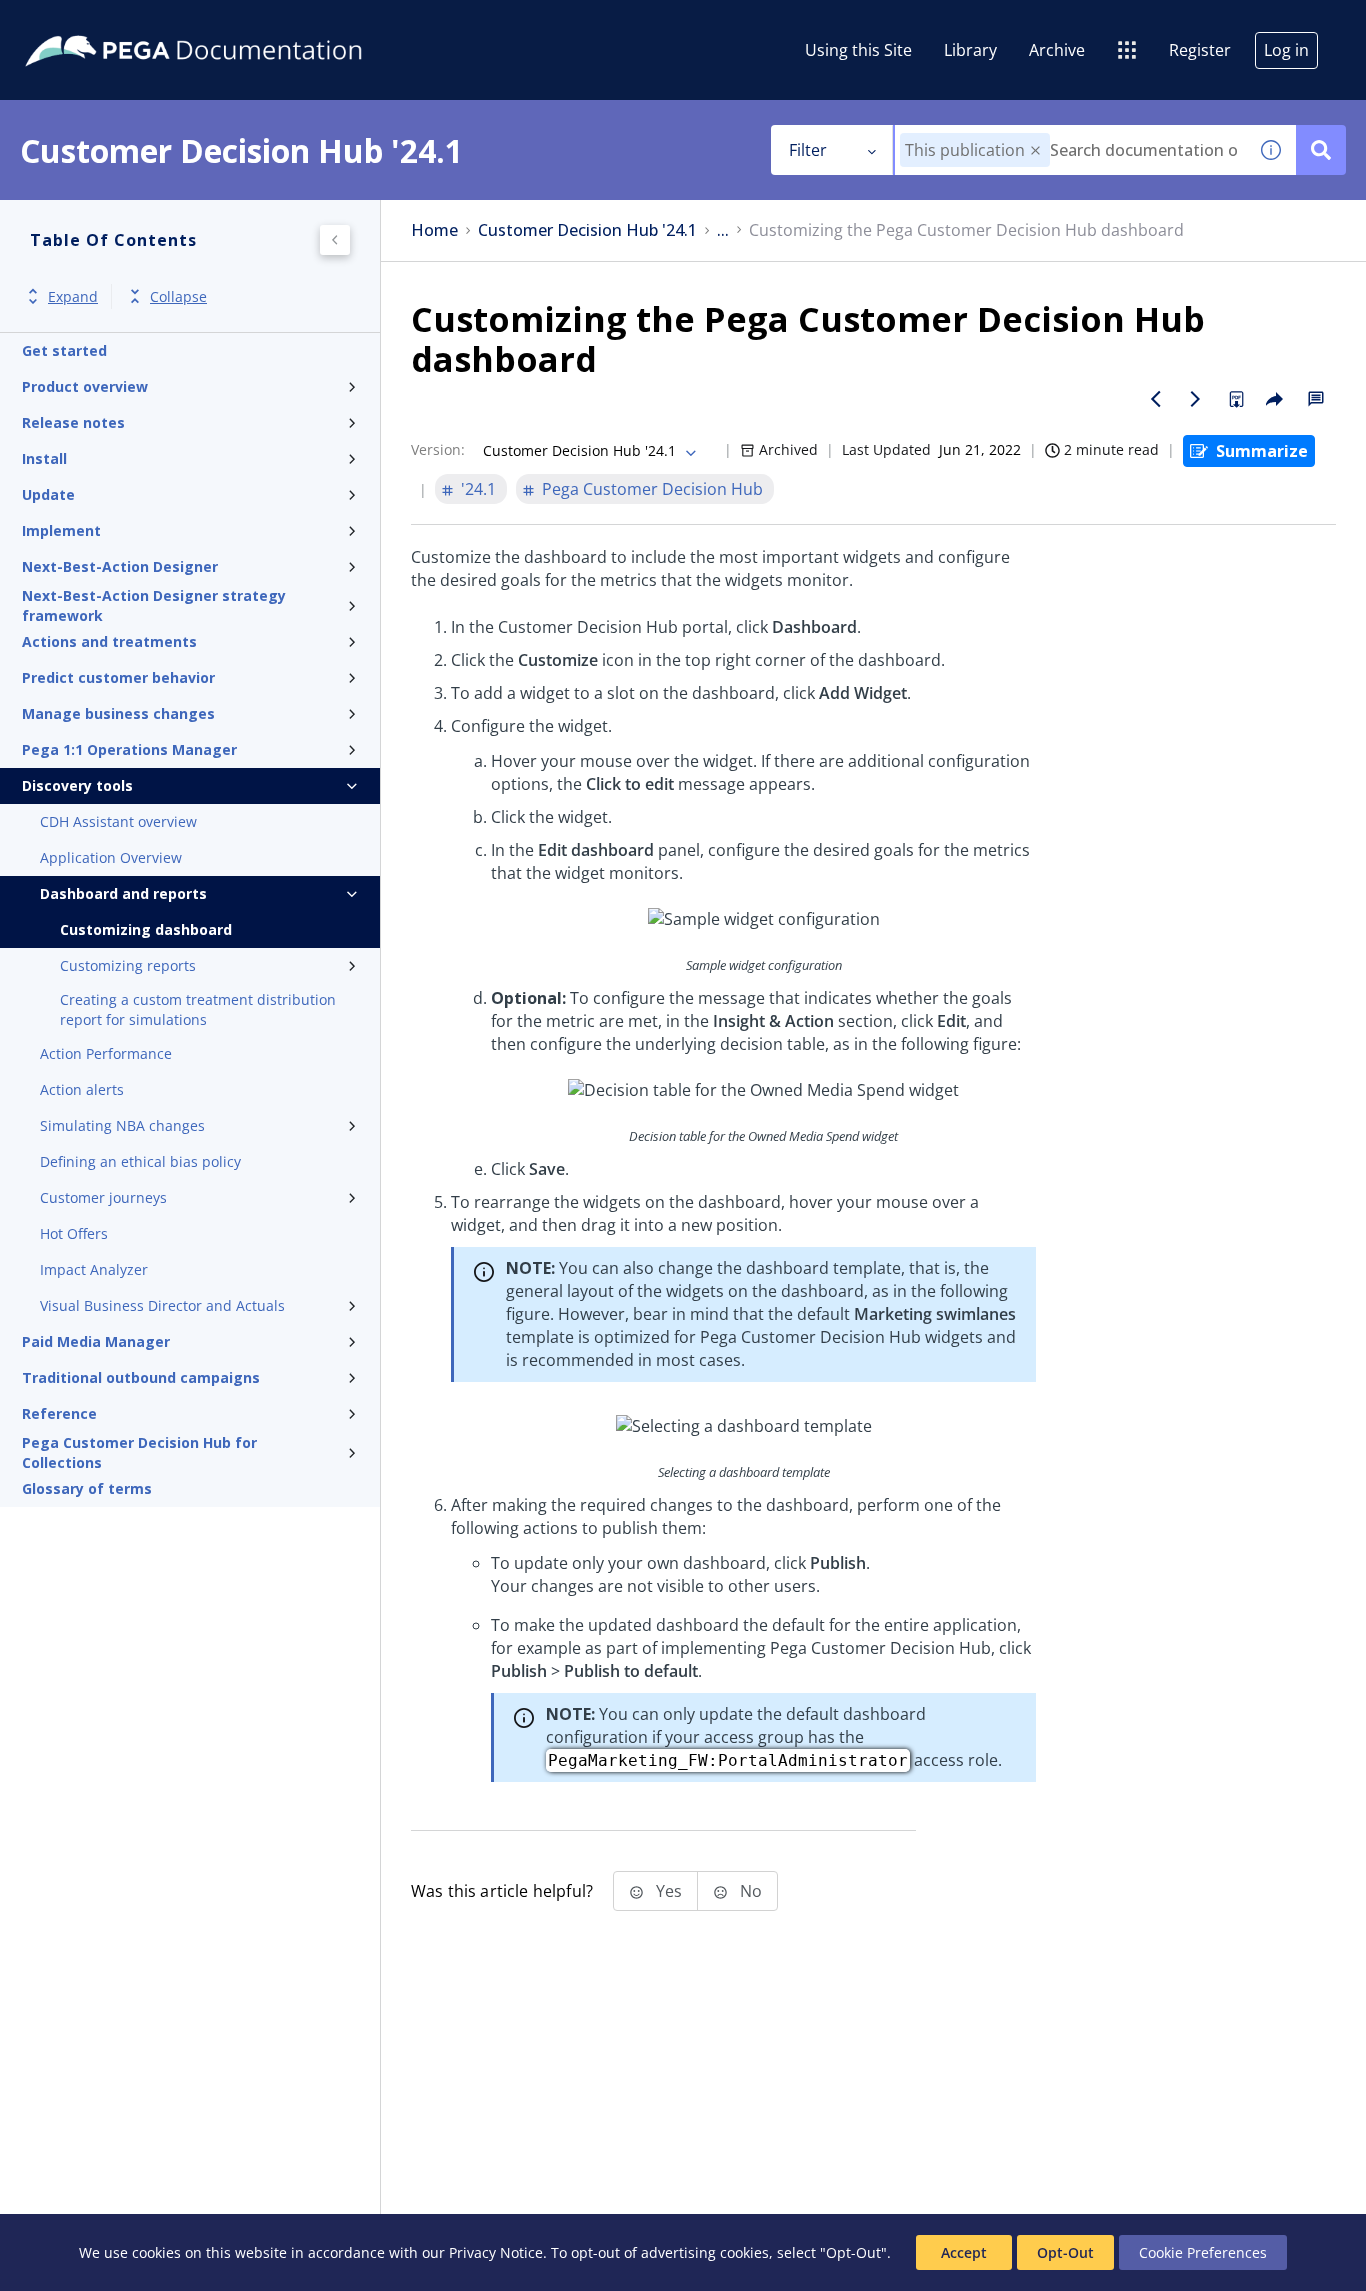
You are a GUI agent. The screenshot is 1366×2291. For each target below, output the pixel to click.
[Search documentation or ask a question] (1321, 150)
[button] (1035, 150)
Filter (808, 150)
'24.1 (478, 489)
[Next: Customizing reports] (1196, 399)
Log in (1286, 50)
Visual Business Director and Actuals (162, 1305)
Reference (59, 1413)
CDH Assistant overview (118, 821)
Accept (964, 2252)
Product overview (85, 386)
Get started (64, 350)
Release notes (73, 422)
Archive (1057, 50)
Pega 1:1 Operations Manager (129, 749)
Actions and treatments (109, 641)
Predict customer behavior (118, 677)
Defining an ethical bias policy (140, 1161)
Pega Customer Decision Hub (652, 489)
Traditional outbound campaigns (141, 1377)
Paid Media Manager (96, 1341)
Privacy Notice (496, 2252)
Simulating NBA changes (122, 1125)
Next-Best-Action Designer (120, 566)
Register (1200, 50)
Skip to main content (89, 23)
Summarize (1262, 451)
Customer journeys (103, 1197)
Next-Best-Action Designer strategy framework (154, 606)
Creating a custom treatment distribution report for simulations (198, 1009)
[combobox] (1070, 150)
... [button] (723, 230)
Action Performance (106, 1053)
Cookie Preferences (1203, 2252)
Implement (61, 530)
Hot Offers (74, 1233)
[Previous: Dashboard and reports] (1156, 399)
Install (44, 458)
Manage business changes (118, 713)
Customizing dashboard (146, 929)
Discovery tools (77, 785)
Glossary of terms (87, 1488)
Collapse (178, 296)
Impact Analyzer (94, 1269)
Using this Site (858, 50)
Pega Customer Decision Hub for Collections (139, 1453)
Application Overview (111, 857)
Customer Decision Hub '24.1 (587, 230)
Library (970, 50)
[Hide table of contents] (335, 240)
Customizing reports (128, 965)
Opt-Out (1065, 2252)
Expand (73, 296)
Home (434, 230)
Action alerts (82, 1089)
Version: (438, 449)
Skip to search (242, 23)
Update (48, 494)
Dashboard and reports (123, 893)
